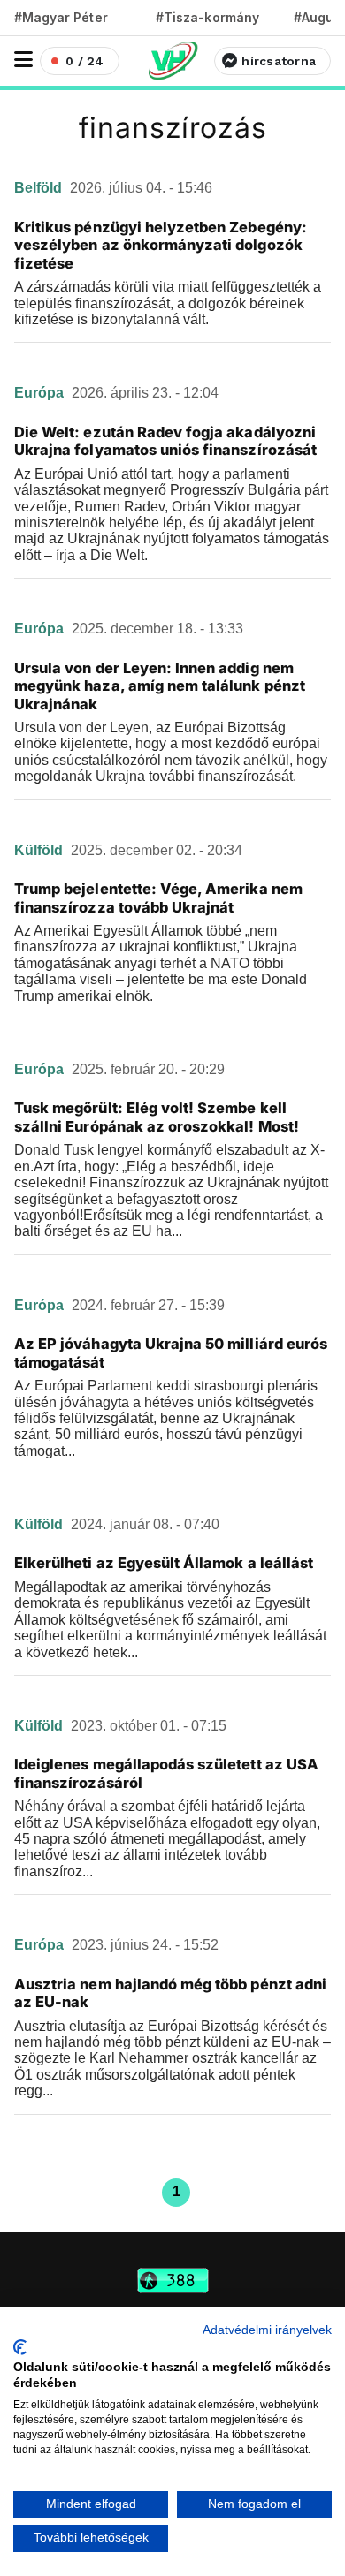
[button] (23, 60)
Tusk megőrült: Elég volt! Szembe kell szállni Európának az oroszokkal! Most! (157, 1117)
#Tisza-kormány (207, 17)
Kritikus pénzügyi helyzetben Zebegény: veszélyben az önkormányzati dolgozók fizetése (161, 245)
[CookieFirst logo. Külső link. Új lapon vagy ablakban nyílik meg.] (20, 2347)
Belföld (40, 188)
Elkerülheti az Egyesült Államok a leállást (164, 1563)
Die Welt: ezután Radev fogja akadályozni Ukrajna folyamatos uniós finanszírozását (165, 441)
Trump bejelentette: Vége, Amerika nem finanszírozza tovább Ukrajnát (158, 898)
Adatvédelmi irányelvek (267, 2330)
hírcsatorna (279, 61)
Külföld (40, 850)
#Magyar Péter (61, 17)
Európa (41, 393)
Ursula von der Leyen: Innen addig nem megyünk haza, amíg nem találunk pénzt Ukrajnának (160, 686)
